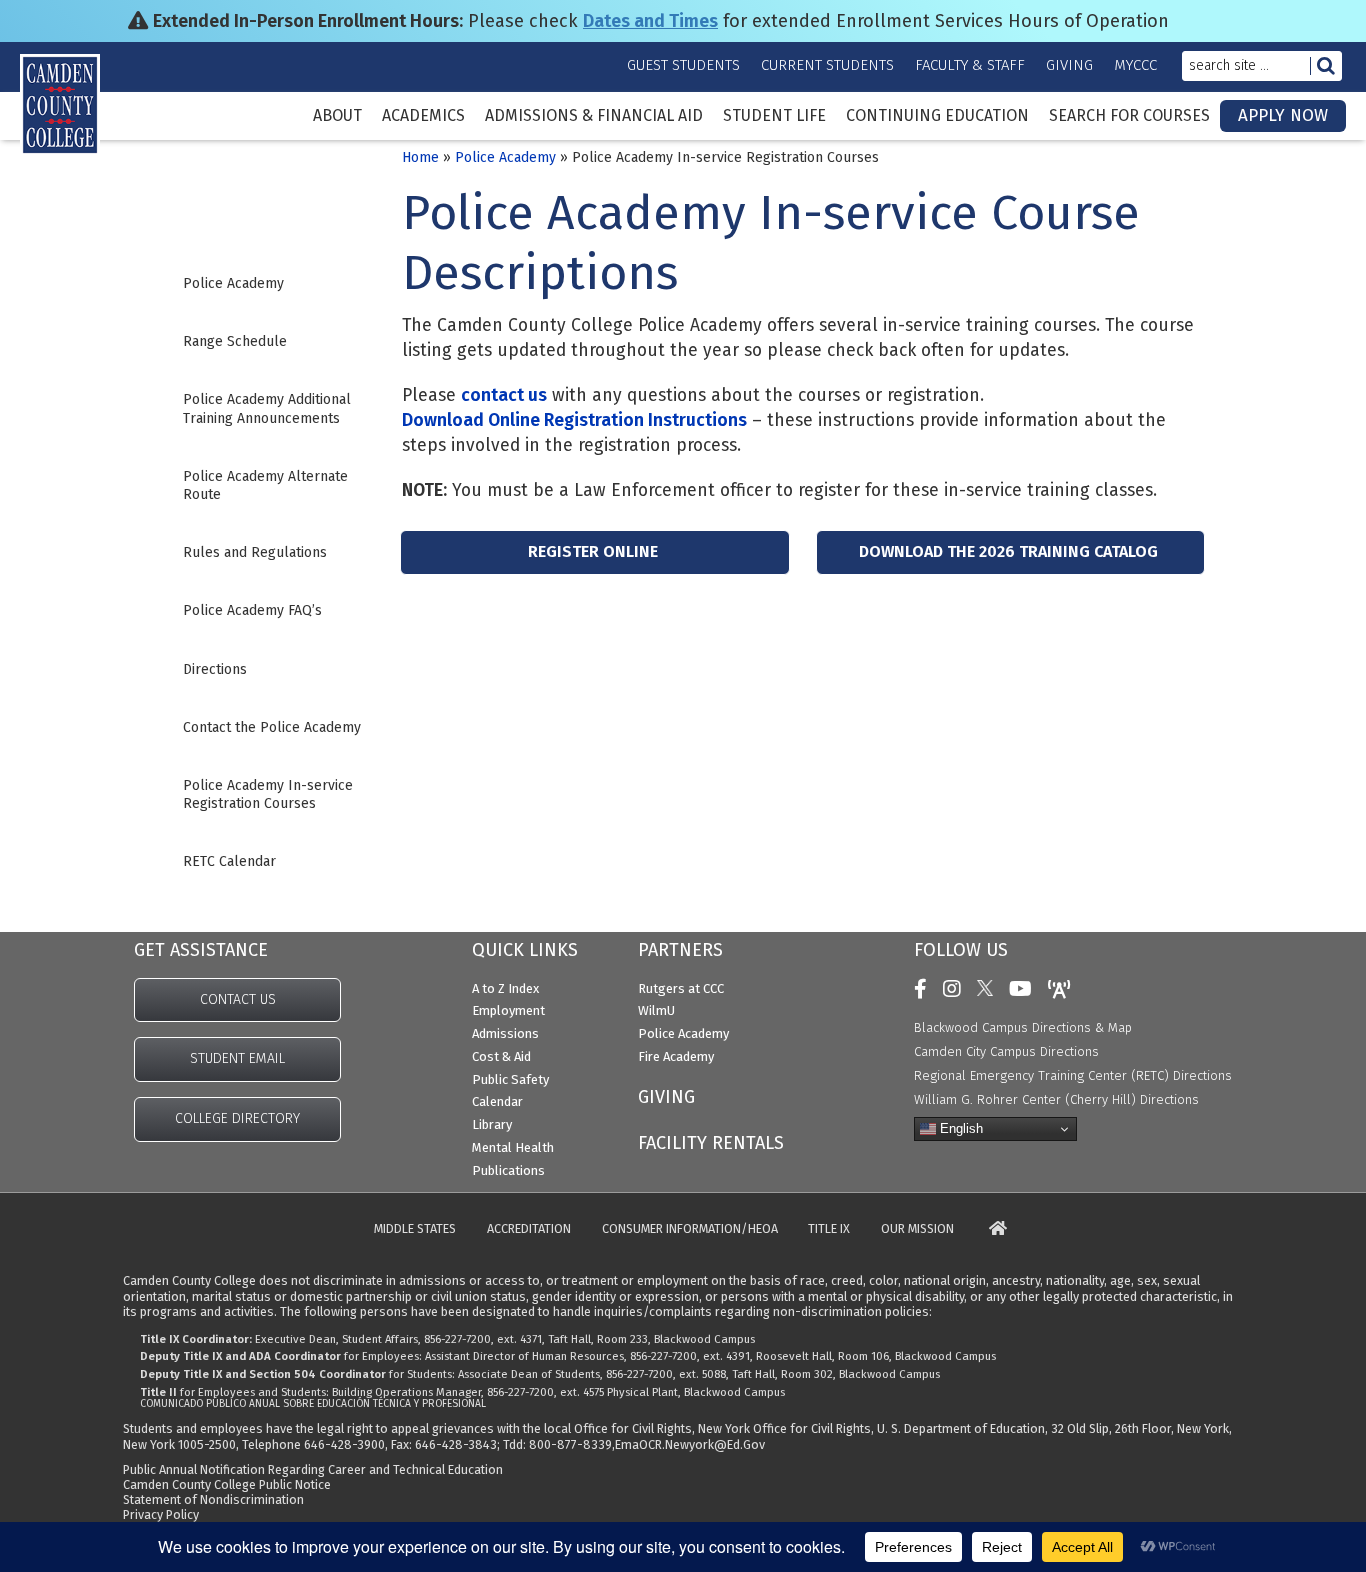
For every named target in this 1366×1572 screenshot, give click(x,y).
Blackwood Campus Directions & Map (1023, 1027)
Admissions (505, 1033)
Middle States (415, 1229)
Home (420, 157)
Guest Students (683, 65)
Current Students (827, 65)
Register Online (593, 551)
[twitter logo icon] (990, 989)
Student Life (774, 116)
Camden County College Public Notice (227, 1484)
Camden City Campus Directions (1006, 1051)
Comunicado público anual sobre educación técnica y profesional (313, 1404)
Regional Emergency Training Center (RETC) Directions (1073, 1075)
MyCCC (1135, 65)
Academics (423, 116)
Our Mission (917, 1229)
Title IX (829, 1229)
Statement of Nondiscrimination (213, 1499)
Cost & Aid (501, 1056)
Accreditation (529, 1229)
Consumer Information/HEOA (690, 1229)
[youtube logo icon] (1025, 989)
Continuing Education (937, 116)
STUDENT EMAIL (237, 1058)
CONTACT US (238, 999)
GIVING (666, 1097)
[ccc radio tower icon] (1064, 989)
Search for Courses (1129, 116)
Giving (1069, 65)
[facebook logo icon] (925, 989)
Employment (508, 1010)
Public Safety (510, 1079)
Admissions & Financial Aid (594, 116)
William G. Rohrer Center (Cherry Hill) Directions (1056, 1099)
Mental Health (513, 1147)
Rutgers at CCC (681, 988)
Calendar (497, 1101)
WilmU (656, 1010)
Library (492, 1124)
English (959, 1128)
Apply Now (1283, 115)
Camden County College (80, 131)
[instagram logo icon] (957, 989)
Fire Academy (676, 1056)
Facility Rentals (711, 1143)
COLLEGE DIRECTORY (237, 1118)
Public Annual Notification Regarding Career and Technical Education (313, 1469)
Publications (508, 1170)
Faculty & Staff (970, 65)
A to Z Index (505, 988)
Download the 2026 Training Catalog (1008, 551)
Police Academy (505, 157)
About (337, 116)
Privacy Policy (161, 1514)
